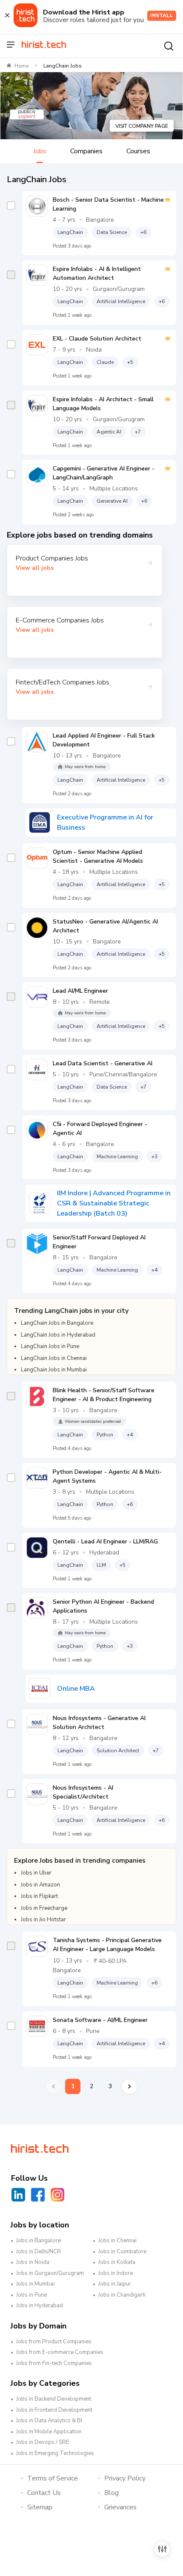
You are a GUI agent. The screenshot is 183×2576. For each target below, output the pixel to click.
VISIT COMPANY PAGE (142, 126)
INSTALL (162, 15)
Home (21, 66)
